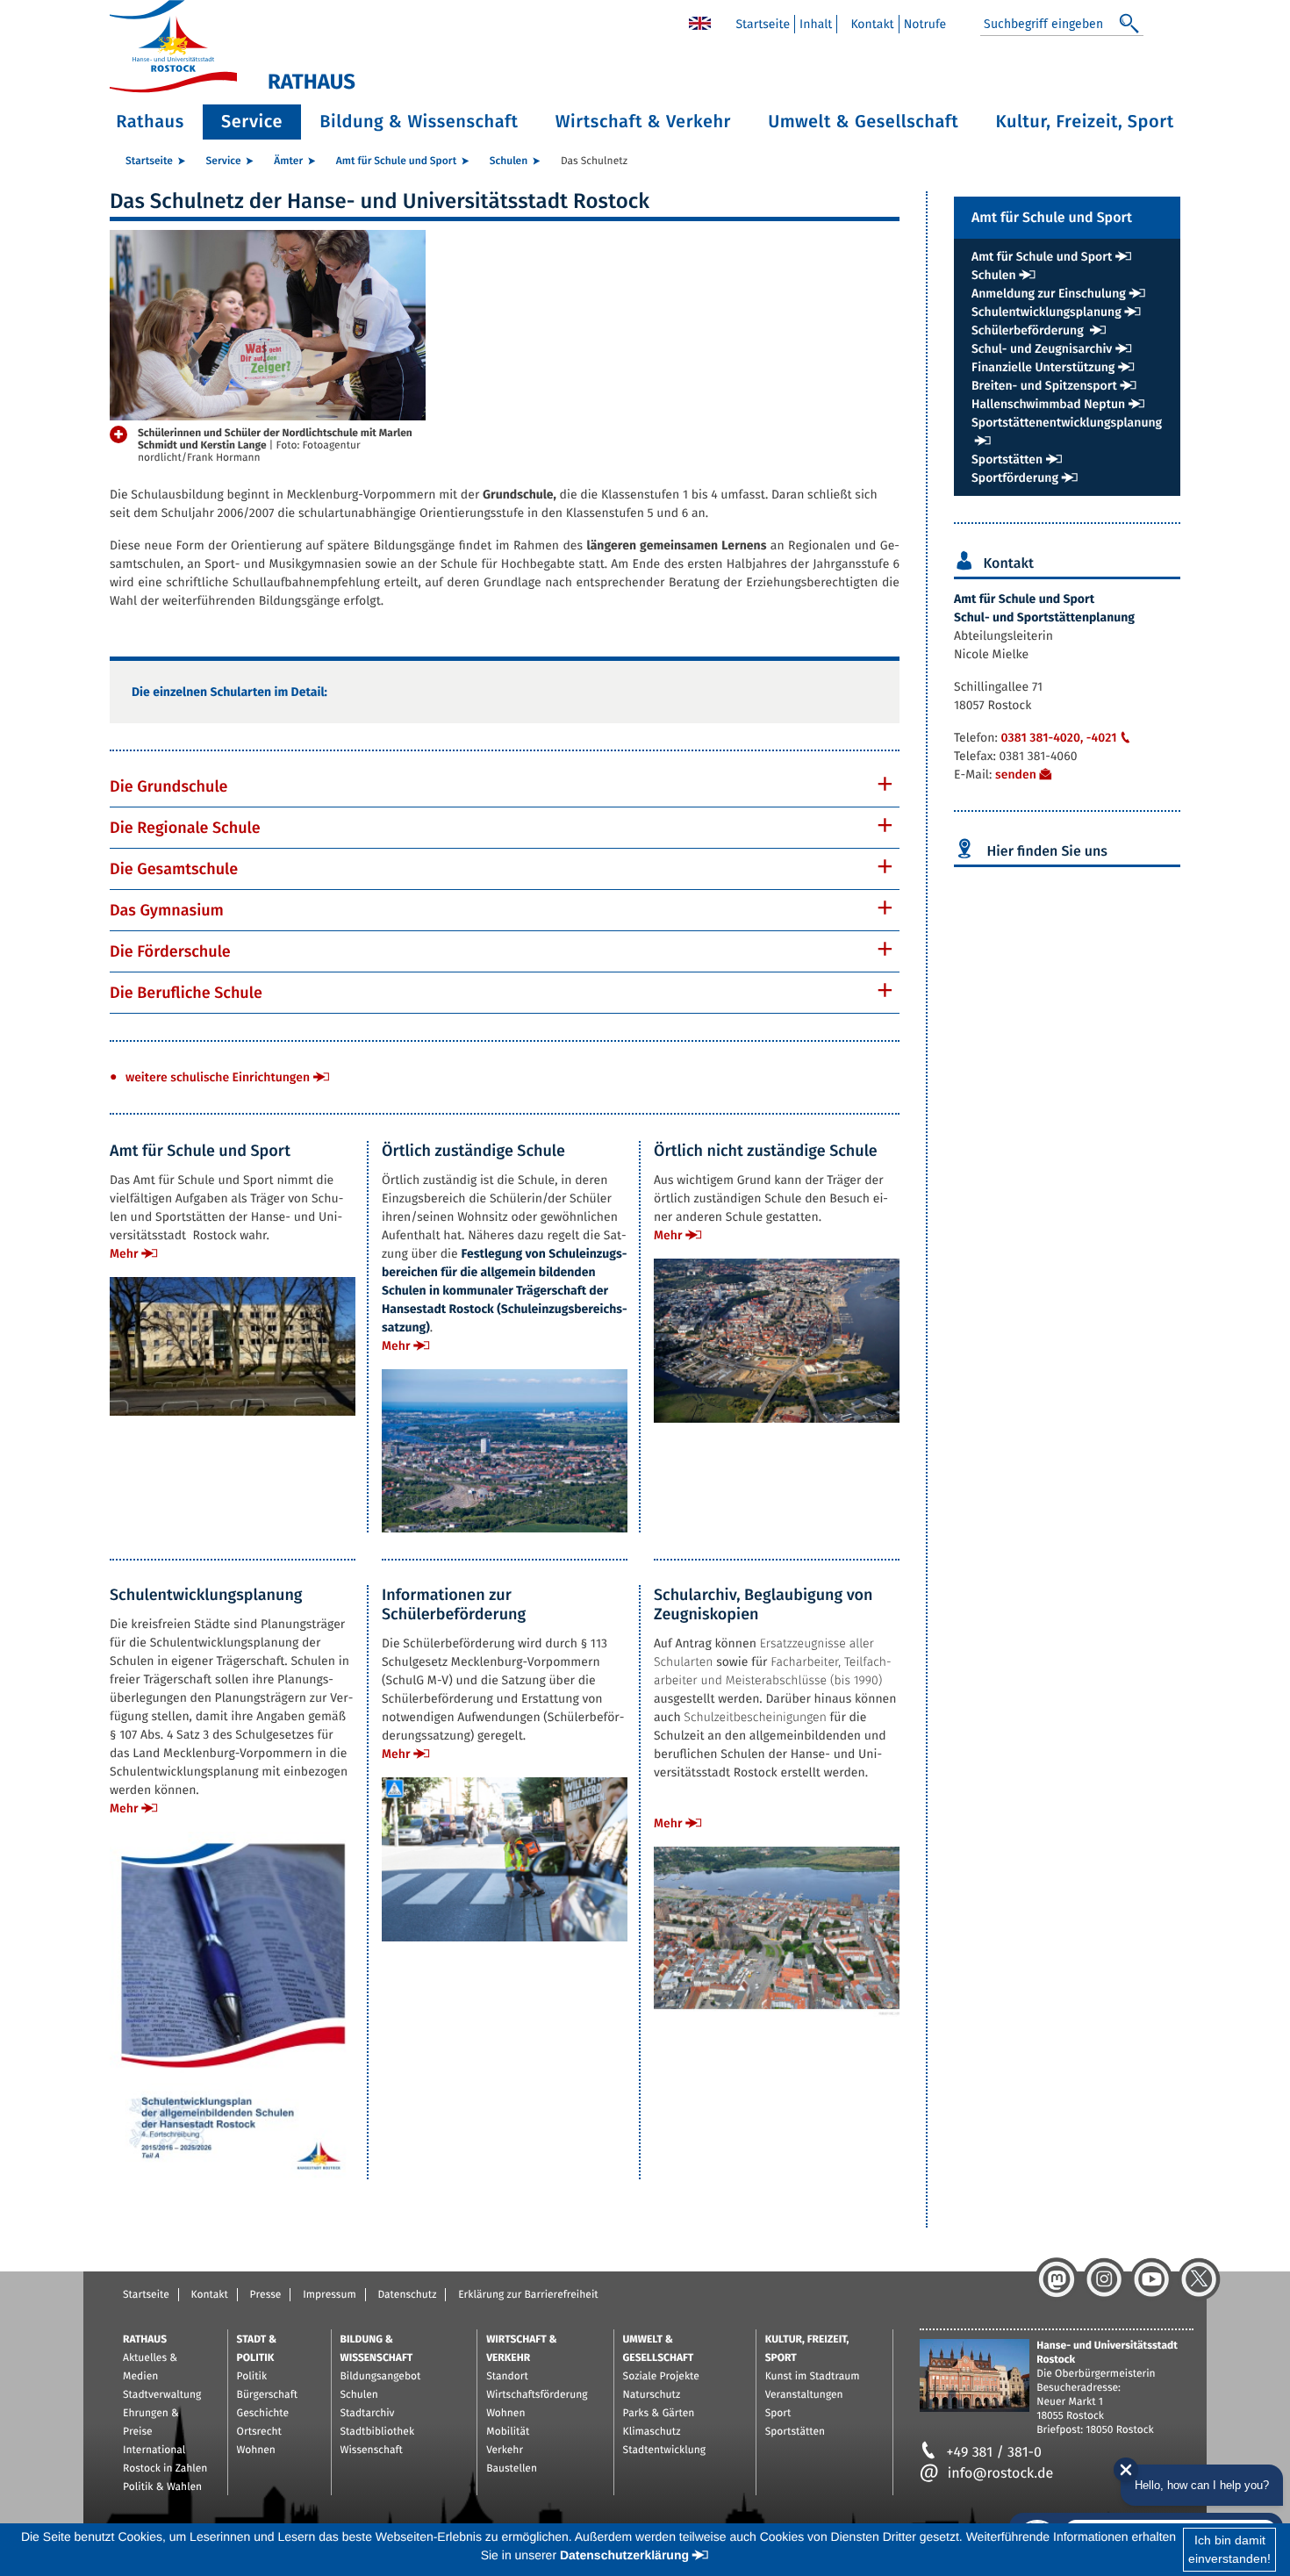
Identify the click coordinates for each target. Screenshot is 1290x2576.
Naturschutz (652, 2395)
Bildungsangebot (381, 2377)
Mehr (124, 1254)
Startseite (763, 24)
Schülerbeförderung (1029, 330)
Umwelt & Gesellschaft (863, 122)
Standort (507, 2377)
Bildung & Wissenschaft (419, 122)
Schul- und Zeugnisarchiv (1042, 349)
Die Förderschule (170, 951)
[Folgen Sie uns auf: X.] (1199, 2279)
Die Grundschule (168, 786)
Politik (252, 2377)
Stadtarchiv (368, 2414)
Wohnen (256, 2450)
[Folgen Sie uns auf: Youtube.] (1151, 2279)
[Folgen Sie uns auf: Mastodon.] (1057, 2279)
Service (252, 122)
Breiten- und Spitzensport (1044, 386)
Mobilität (508, 2432)
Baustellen (512, 2469)
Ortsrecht (259, 2432)
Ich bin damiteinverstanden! (1229, 2549)
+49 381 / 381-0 (994, 2453)
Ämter (288, 161)
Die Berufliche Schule (186, 993)
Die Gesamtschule (174, 869)
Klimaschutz (652, 2432)
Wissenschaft (372, 2450)
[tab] (505, 786)
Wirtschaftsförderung (537, 2395)
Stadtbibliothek (378, 2432)
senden (1016, 775)
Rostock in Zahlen (165, 2469)
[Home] (700, 22)
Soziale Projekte (661, 2377)
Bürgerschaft (267, 2395)
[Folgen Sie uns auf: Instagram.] (1104, 2279)
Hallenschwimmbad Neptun (1048, 404)
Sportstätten (1007, 459)
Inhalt (816, 24)
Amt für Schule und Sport (396, 161)
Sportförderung (1015, 478)
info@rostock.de (1000, 2474)
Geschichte (263, 2414)
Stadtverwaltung (162, 2395)
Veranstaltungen (804, 2395)
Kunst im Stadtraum (813, 2377)
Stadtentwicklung (664, 2450)
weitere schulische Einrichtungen (218, 1077)
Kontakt (872, 24)
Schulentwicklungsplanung (1046, 312)
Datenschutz (407, 2295)
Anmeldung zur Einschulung (1049, 294)
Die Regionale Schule (185, 828)
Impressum (330, 2295)
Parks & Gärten (659, 2414)
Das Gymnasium (167, 910)
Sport (778, 2414)
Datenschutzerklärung (624, 2555)
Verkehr (505, 2450)
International (154, 2450)
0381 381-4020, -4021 (1058, 738)
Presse (266, 2295)
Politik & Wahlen (162, 2487)
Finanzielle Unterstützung (1043, 367)
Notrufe (925, 24)
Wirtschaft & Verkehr (643, 122)
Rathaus (150, 122)
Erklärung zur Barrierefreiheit (528, 2295)
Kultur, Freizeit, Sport (1085, 122)
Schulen (509, 161)
